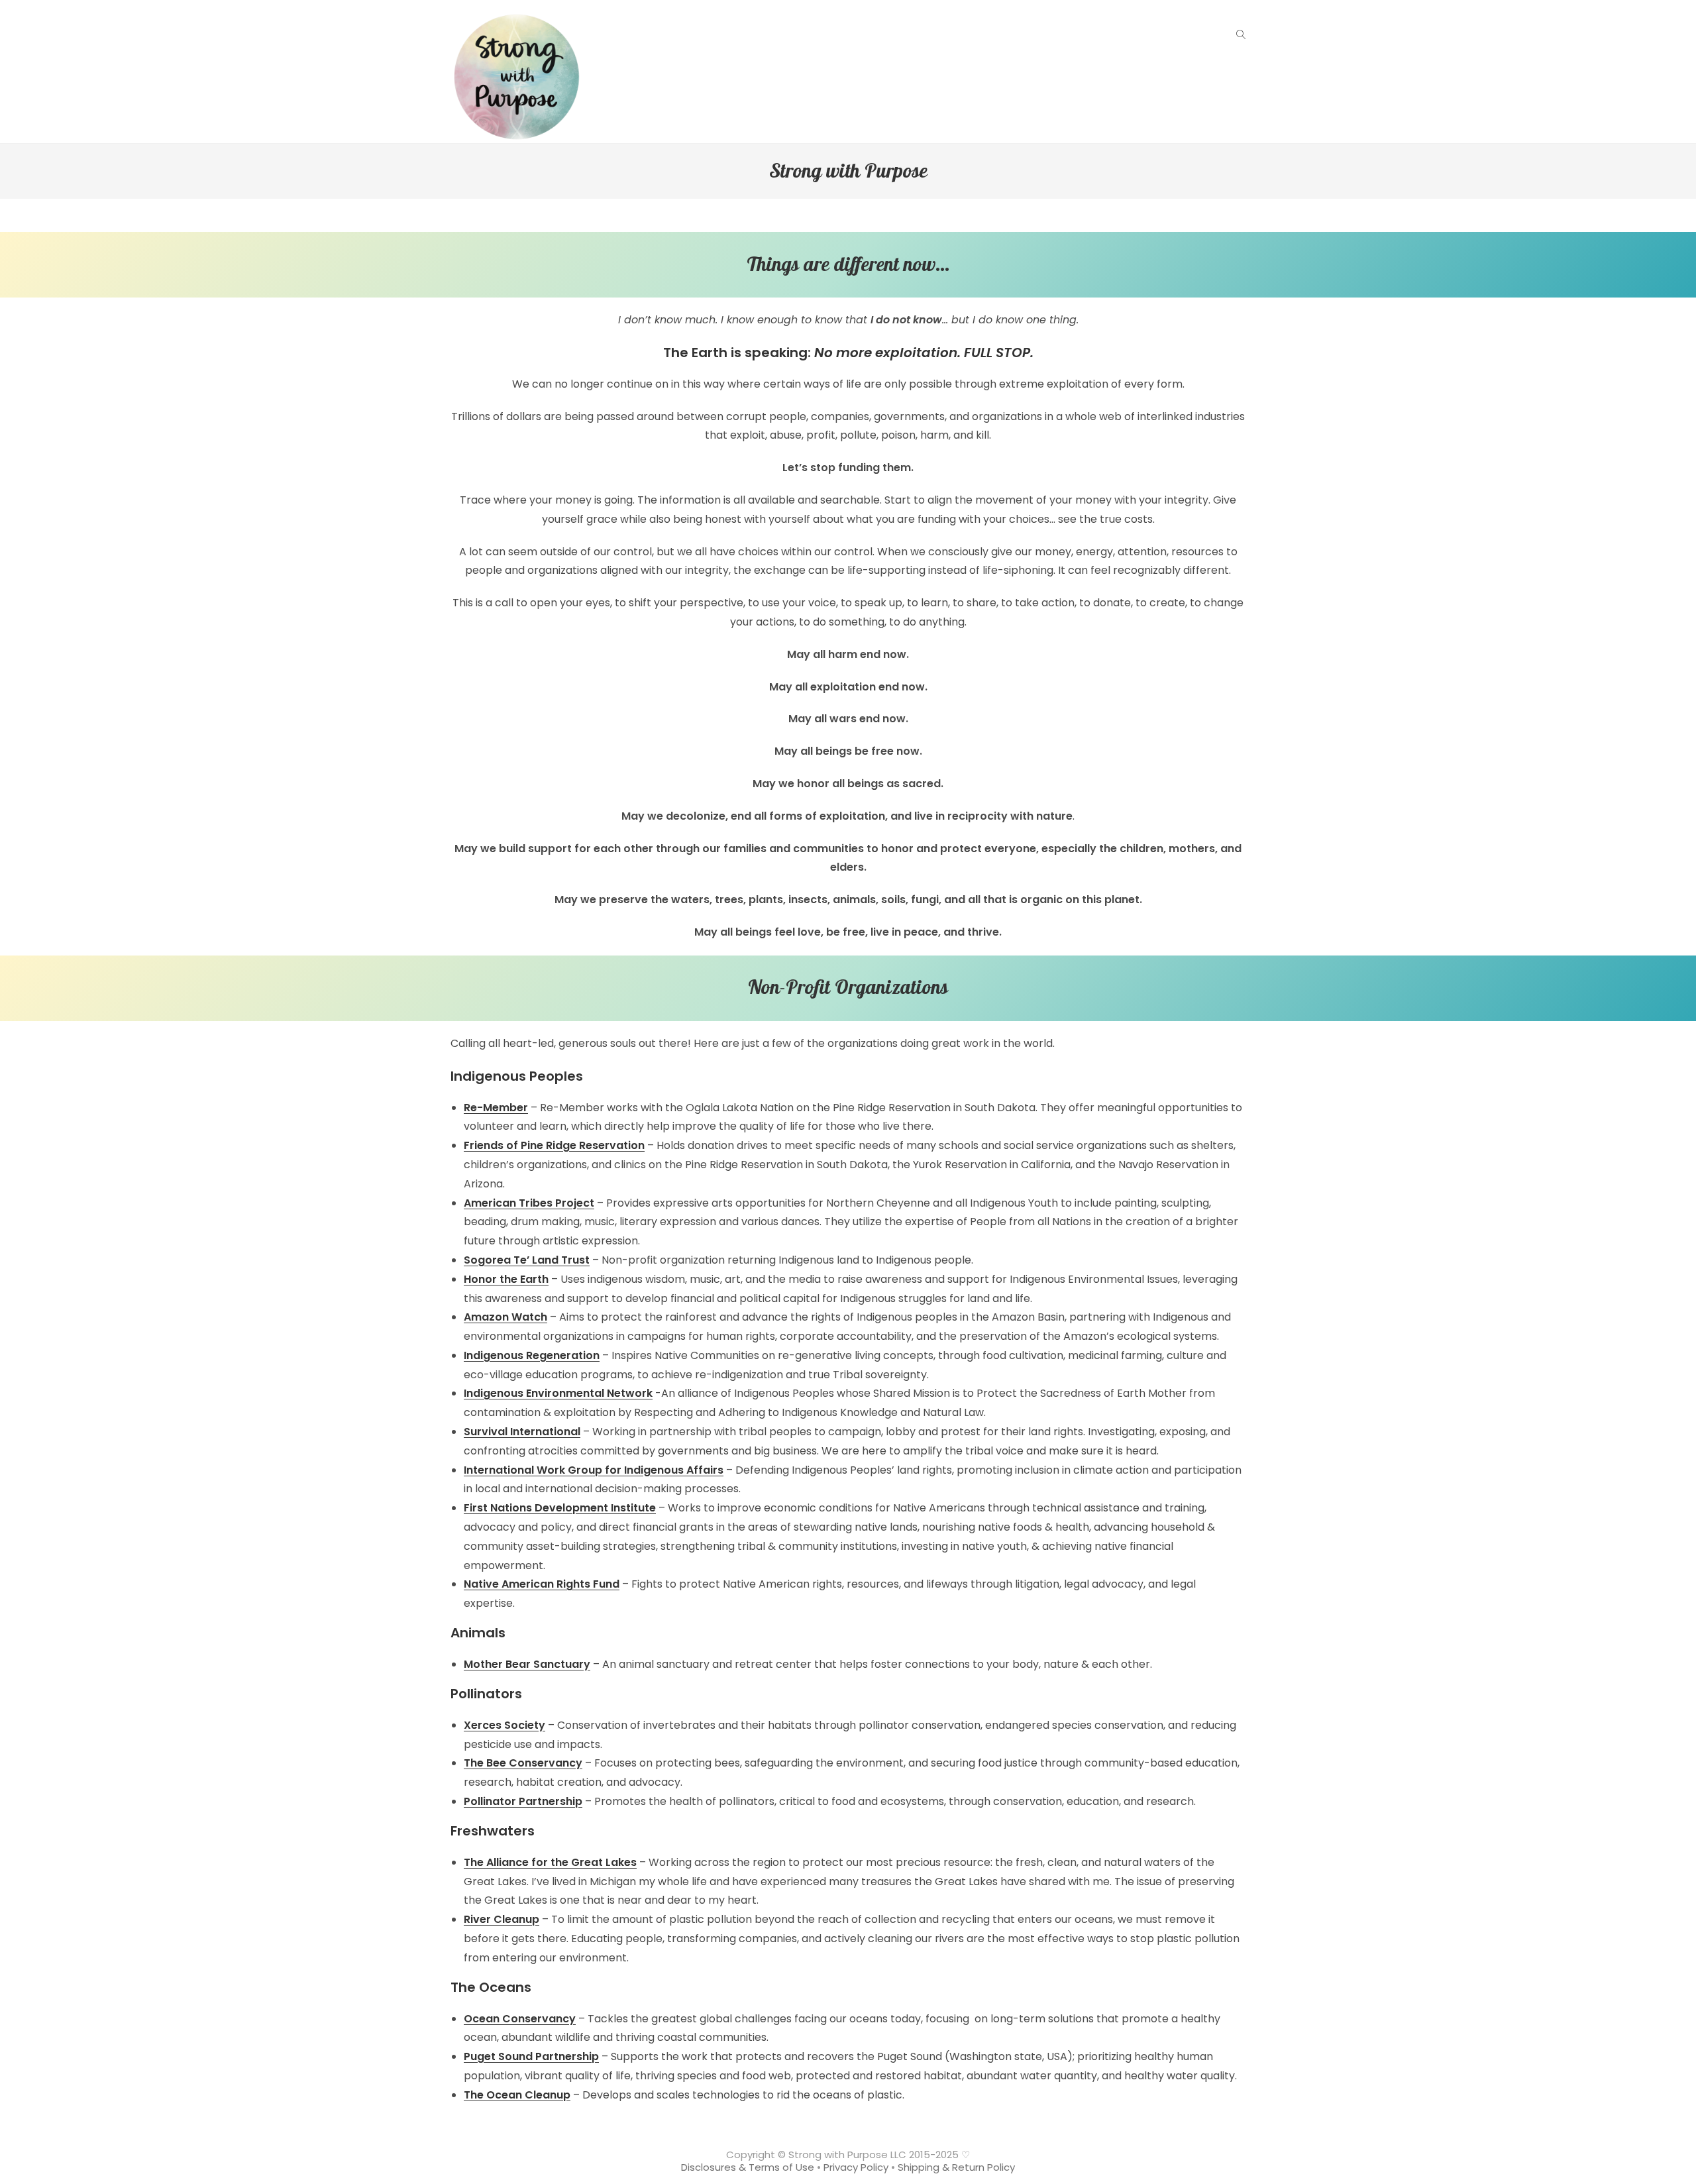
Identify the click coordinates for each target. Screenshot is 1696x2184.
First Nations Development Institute (560, 1508)
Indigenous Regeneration (532, 1355)
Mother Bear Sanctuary (527, 1664)
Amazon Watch (505, 1317)
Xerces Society (504, 1725)
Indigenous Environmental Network (558, 1393)
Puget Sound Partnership (531, 2056)
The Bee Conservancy (523, 1763)
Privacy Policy (856, 2167)
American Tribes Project (529, 1203)
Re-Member (496, 1108)
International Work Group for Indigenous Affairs (594, 1470)
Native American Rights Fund (542, 1584)
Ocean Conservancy (520, 2019)
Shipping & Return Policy (956, 2167)
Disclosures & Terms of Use (748, 2167)
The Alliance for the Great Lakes (550, 1862)
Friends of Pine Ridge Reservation (554, 1145)
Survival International (522, 1432)
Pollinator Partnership (523, 1801)
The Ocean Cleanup (517, 2095)
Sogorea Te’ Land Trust (527, 1260)
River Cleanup (502, 1919)
